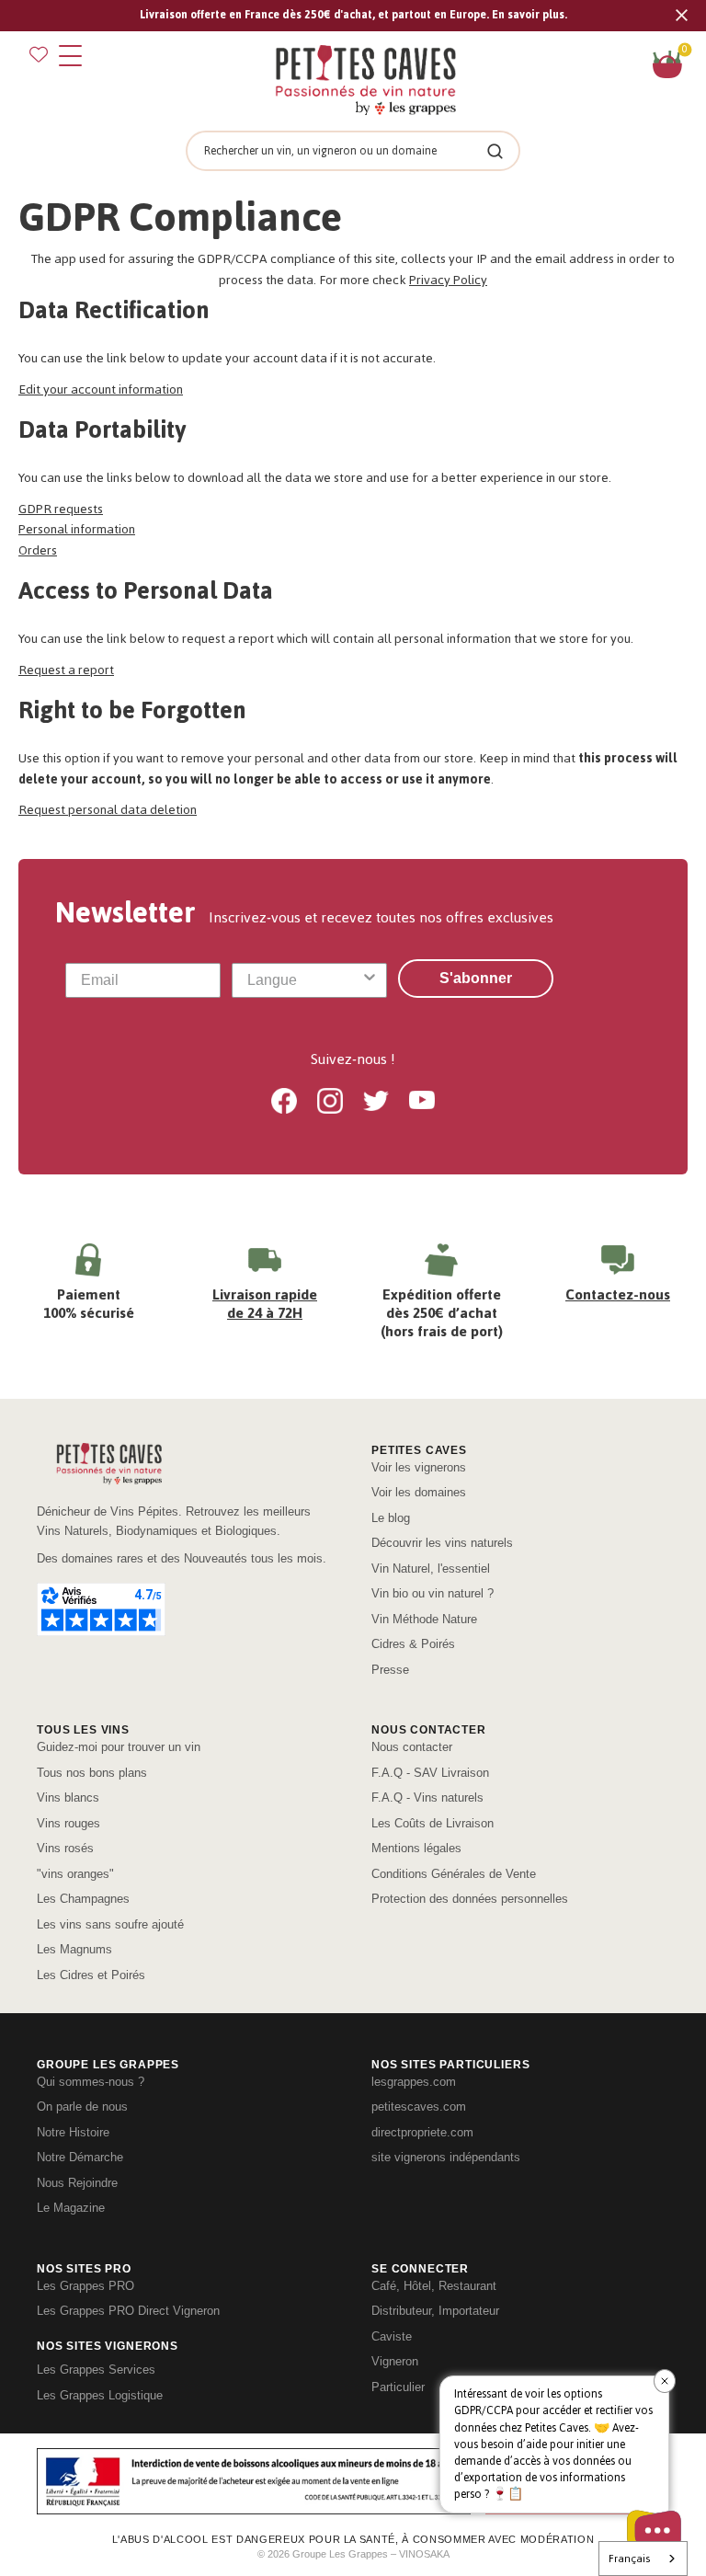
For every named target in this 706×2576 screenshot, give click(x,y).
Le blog (391, 1518)
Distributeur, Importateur (435, 2311)
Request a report (66, 670)
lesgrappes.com (414, 2082)
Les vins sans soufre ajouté (110, 1924)
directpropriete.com (422, 2132)
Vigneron (395, 2361)
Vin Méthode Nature (424, 1619)
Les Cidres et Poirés (91, 1975)
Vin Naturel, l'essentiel (431, 1568)
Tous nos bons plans (92, 1773)
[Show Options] (370, 980)
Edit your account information (101, 389)
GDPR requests (61, 509)
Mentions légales (416, 1848)
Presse (390, 1670)
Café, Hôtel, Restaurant (434, 2286)
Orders (38, 550)
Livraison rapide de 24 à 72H (265, 1304)
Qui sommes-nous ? (91, 2082)
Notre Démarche (80, 2157)
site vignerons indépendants (446, 2157)
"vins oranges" (75, 1874)
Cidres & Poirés (413, 1644)
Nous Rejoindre (77, 2183)
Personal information (77, 529)
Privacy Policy (448, 280)
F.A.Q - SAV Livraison (430, 1773)
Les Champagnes (83, 1899)
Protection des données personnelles (470, 1899)
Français (629, 2559)
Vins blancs (68, 1797)
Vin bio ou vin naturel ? (433, 1593)
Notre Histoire (73, 2132)
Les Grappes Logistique (100, 2395)
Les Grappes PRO (85, 2286)
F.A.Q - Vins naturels (427, 1797)
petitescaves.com (419, 2107)
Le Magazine (71, 2208)
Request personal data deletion (108, 810)
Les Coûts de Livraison (433, 1823)
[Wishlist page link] (39, 54)
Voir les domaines (419, 1492)
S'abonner (476, 978)
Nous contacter (412, 1747)
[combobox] (304, 980)
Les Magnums (74, 1949)
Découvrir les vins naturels (442, 1543)
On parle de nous (82, 2107)
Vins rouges (68, 1823)
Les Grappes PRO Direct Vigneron (128, 2311)
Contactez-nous (618, 1294)
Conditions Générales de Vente (454, 1874)
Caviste (392, 2336)
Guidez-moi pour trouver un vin (119, 1747)
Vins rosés (65, 1848)
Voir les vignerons (419, 1467)
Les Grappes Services (96, 2370)
